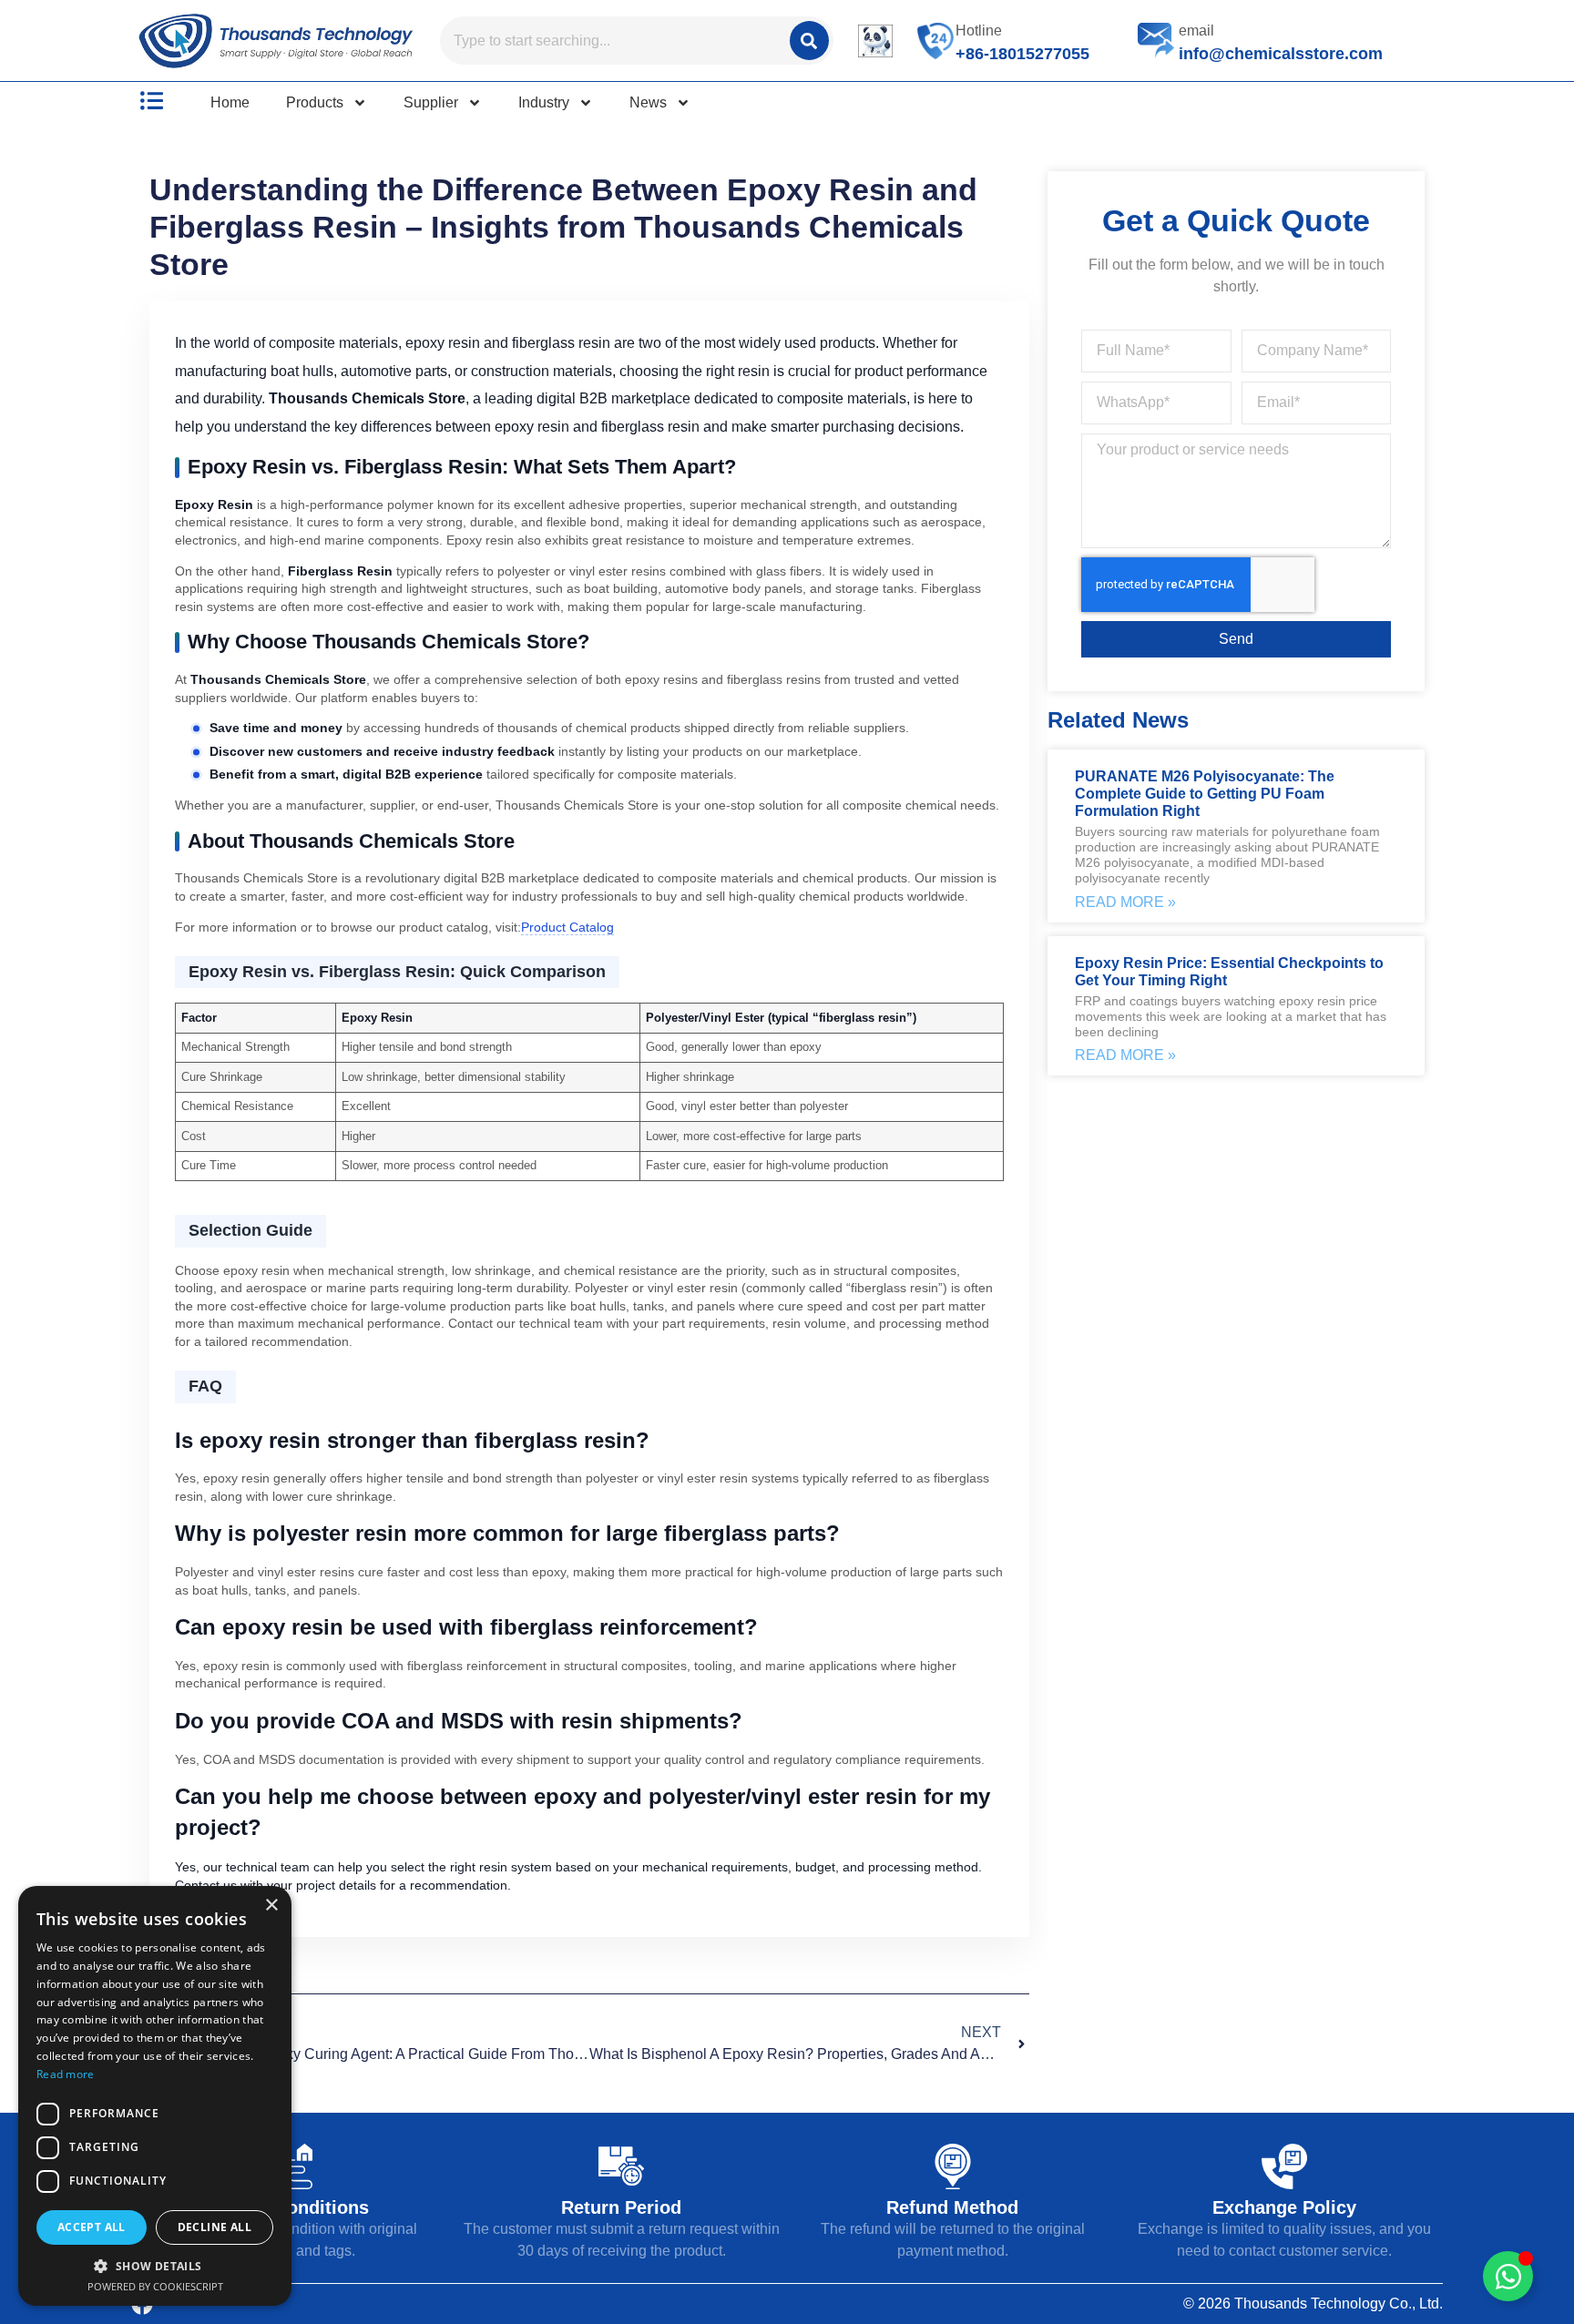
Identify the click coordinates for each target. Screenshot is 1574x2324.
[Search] (809, 41)
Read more (66, 2074)
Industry (544, 102)
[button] (155, 2266)
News (648, 102)
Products (315, 102)
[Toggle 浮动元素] (1508, 2276)
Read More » (1125, 902)
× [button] (271, 1906)
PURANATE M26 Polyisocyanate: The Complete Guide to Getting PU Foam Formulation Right (1205, 794)
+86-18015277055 (1022, 54)
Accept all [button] (92, 2227)
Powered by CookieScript (155, 2286)
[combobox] (613, 41)
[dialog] (155, 2096)
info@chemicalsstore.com (1281, 54)
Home (230, 102)
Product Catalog (567, 927)
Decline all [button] (215, 2227)
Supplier (431, 102)
